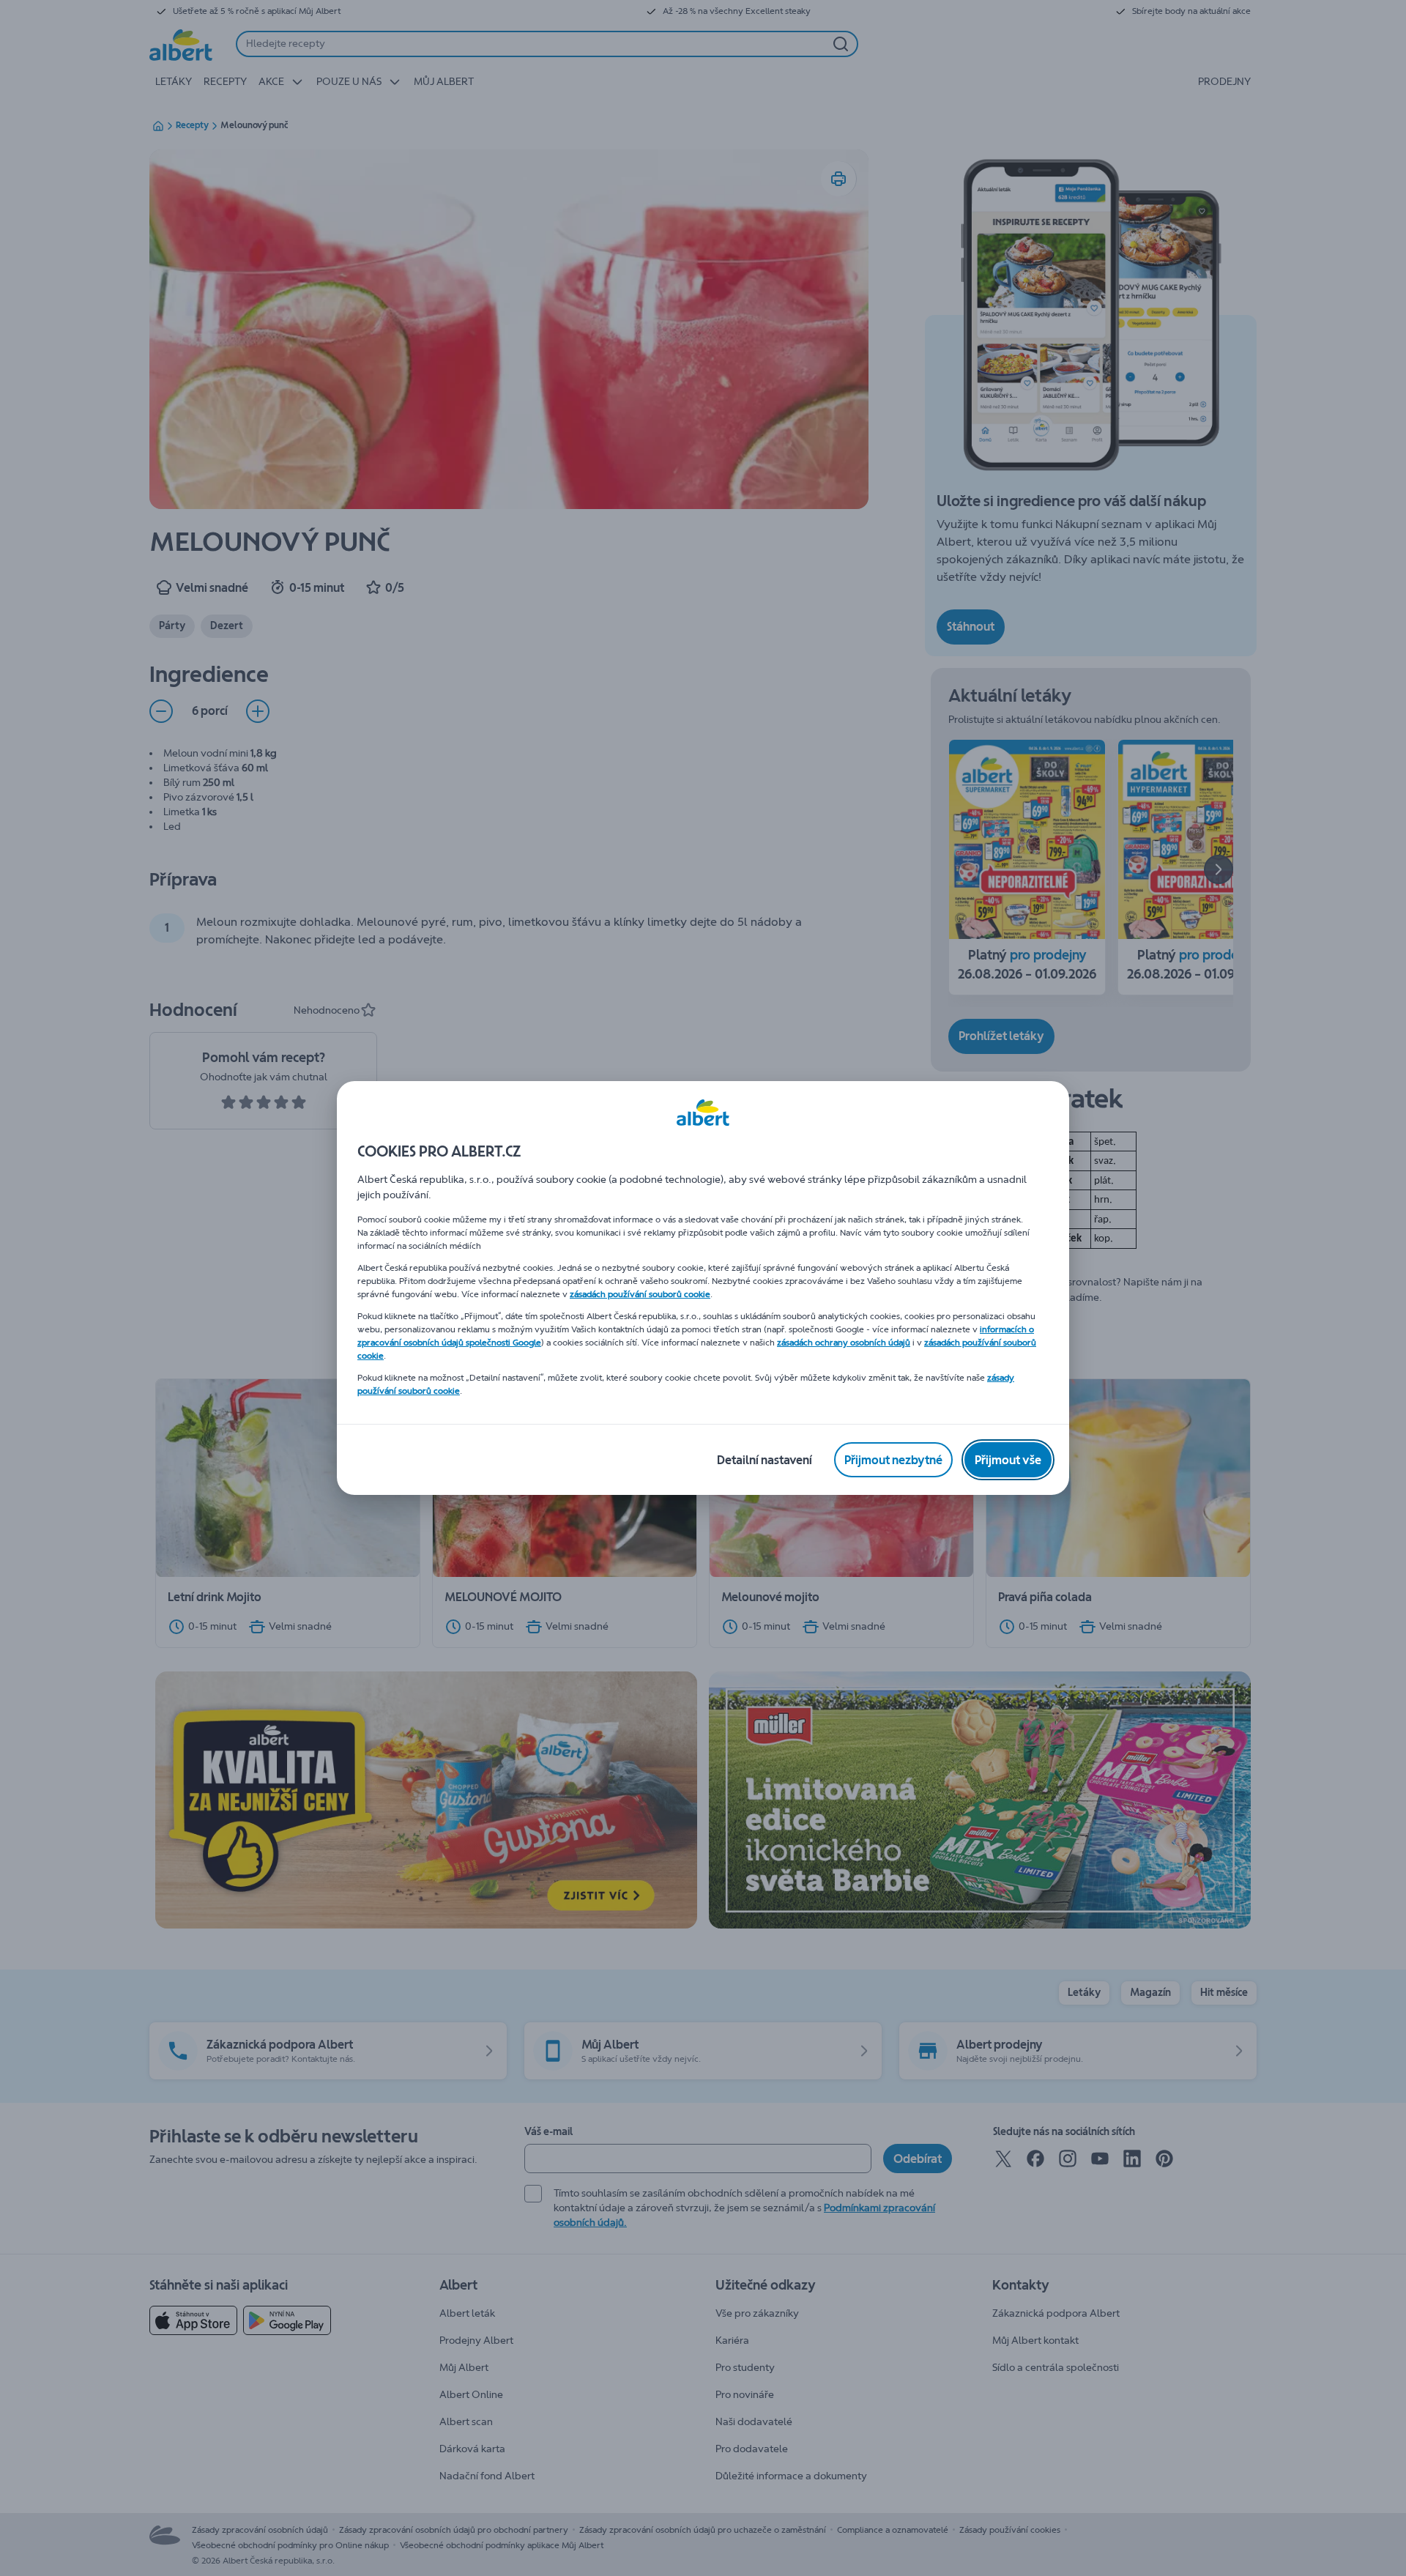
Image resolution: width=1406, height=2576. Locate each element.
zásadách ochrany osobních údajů (844, 1343)
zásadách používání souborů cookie (640, 1294)
